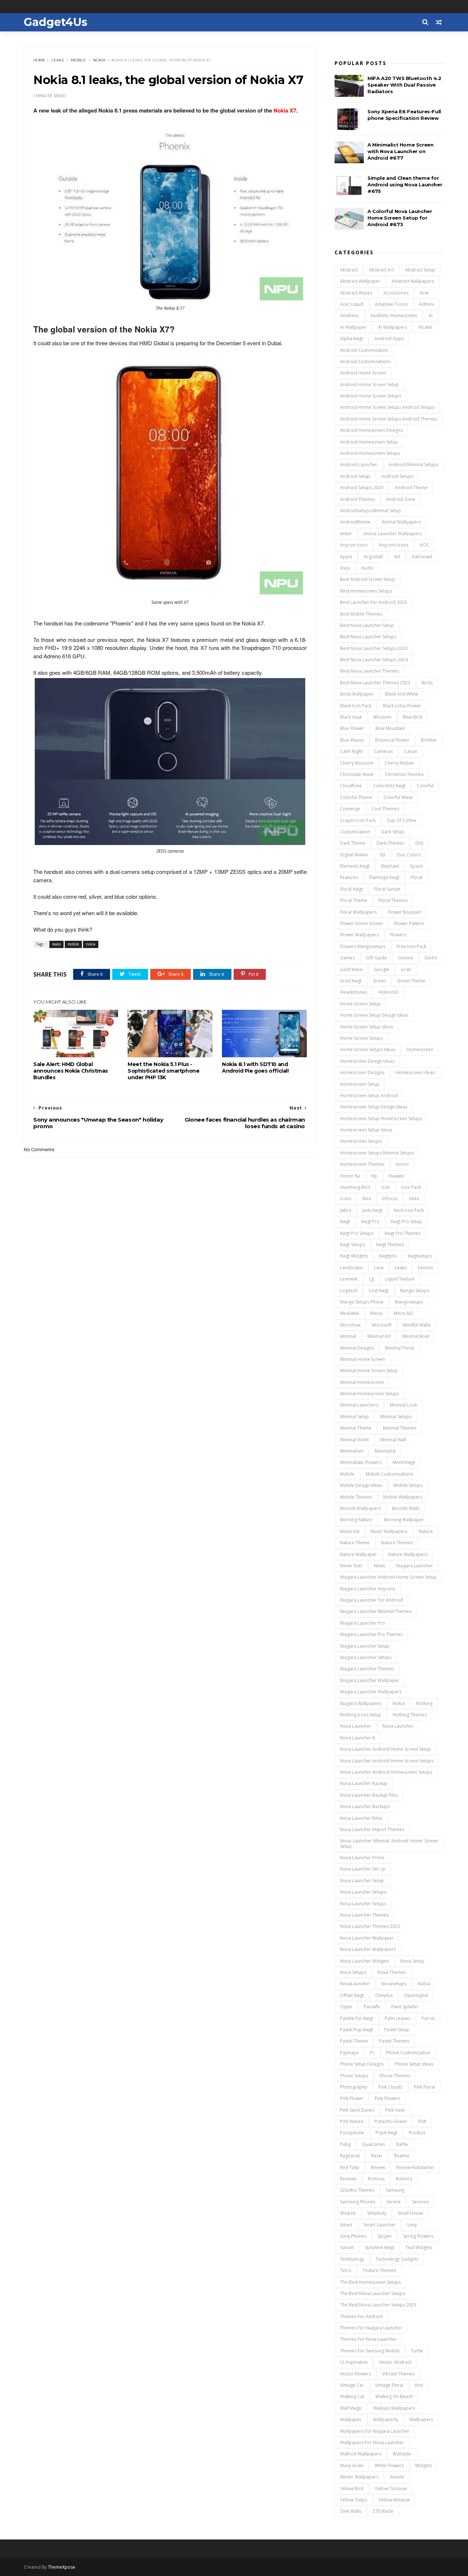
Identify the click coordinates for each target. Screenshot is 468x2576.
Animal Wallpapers (401, 522)
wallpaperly (385, 2419)
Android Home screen (363, 373)
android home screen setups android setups (387, 407)
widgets (423, 2465)
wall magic (351, 2408)
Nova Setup (412, 1961)
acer (424, 293)
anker (346, 534)
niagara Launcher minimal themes (376, 1611)
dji (383, 855)
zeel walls (351, 2511)
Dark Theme (353, 843)
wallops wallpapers (394, 2408)
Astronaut (422, 557)
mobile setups (408, 1485)
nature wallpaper (358, 1554)
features (349, 877)
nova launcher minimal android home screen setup (389, 1843)
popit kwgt (386, 2133)
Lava (379, 1268)
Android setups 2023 (362, 488)
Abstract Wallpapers (413, 281)
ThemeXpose (62, 2567)
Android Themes (357, 499)
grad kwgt (351, 981)
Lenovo (426, 1268)
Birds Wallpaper (357, 694)
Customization (355, 832)
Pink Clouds (390, 2087)
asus (345, 568)
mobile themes (356, 1497)
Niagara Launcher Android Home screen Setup (388, 1577)
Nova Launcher (356, 1726)
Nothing (424, 1703)
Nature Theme (355, 1543)
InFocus (390, 1198)
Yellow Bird (352, 2489)
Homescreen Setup (360, 1084)
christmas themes (404, 774)
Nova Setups (353, 1972)
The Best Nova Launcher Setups (373, 2293)
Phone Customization (408, 2053)
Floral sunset (387, 889)
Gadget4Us (56, 22)
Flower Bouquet (404, 912)
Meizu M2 (403, 1313)
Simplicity (377, 2213)
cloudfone (351, 786)
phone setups (354, 2076)
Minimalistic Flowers (361, 1462)
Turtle (417, 2351)
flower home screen (361, 923)
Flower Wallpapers (359, 935)
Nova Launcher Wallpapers (368, 1949)
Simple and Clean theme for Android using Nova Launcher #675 (405, 184)
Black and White (402, 694)
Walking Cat (352, 2396)
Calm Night (351, 751)
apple (346, 557)
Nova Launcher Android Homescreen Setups (386, 1772)
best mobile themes (361, 614)
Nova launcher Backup (364, 1783)
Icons (346, 1198)
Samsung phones (358, 2202)
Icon (386, 1187)
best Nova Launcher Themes (369, 671)
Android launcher (359, 465)
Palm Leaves (397, 2018)
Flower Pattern (409, 923)
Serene (394, 2202)
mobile (78, 60)
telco (346, 2270)
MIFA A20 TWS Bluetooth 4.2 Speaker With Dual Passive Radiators (404, 85)
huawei (396, 1176)
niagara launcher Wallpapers (371, 1692)
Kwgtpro (388, 1256)
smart (346, 2225)
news (379, 1566)
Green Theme (411, 981)
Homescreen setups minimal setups (377, 1153)
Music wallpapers (389, 1531)
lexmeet (349, 1279)
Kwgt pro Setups (357, 1233)
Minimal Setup (354, 1417)
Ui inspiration (354, 2362)
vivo (419, 2385)
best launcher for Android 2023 (373, 602)
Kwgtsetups (420, 1256)
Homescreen (420, 1049)
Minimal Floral (399, 1348)
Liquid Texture (400, 1279)
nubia (424, 1984)
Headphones (354, 992)
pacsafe (372, 2007)
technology (352, 2259)
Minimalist (385, 1451)
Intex (414, 1198)
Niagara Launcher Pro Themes (371, 1634)
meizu (376, 1313)
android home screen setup (369, 385)
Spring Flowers (418, 2236)
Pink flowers (388, 2098)
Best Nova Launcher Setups (368, 637)
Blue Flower (352, 728)
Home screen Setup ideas (367, 1027)
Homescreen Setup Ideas (366, 1130)
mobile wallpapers (403, 1497)
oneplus (384, 1995)
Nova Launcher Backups (365, 1806)
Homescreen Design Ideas (367, 1061)
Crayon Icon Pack (358, 820)
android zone (401, 499)
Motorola (350, 1531)
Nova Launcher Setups (363, 1904)
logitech (349, 1291)
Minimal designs (357, 1348)
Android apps (389, 338)
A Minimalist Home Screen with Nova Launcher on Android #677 (400, 151)
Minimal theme (356, 1428)
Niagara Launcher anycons (368, 1589)
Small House (411, 2213)
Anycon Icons (354, 545)
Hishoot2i (388, 992)
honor (402, 1164)
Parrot (428, 2018)
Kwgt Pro (370, 1222)
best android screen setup (368, 579)
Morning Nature (356, 1520)
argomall (373, 557)
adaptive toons (391, 304)
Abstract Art (381, 270)
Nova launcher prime (362, 1858)
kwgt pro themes (403, 1233)
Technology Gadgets (397, 2259)
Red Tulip (350, 2167)
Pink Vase (395, 2110)
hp (374, 1176)
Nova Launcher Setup (362, 1881)
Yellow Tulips (354, 2500)
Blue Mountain (390, 728)
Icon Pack (411, 1187)
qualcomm (373, 2144)
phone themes (395, 2076)
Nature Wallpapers (408, 1554)
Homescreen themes (362, 1164)
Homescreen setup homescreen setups (381, 1118)
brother (429, 740)
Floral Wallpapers (358, 912)
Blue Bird (412, 717)
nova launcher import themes (372, 1829)
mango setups (415, 1291)
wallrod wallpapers (361, 2454)
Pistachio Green (391, 2121)
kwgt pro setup (406, 1222)
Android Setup (355, 476)
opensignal (416, 1995)
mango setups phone (362, 1302)
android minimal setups (413, 465)
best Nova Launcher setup (367, 625)
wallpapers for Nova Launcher (372, 2442)
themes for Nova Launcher (368, 2339)
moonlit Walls (406, 1508)
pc (372, 2053)
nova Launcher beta (361, 1818)
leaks (58, 60)
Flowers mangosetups (363, 946)
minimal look (403, 1405)
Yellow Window (394, 2500)
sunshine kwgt (380, 2247)
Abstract (349, 270)
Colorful (425, 786)
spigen (385, 2236)
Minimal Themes (400, 1428)
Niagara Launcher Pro (363, 1623)
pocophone (352, 2133)
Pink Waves (352, 2121)
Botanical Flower (392, 740)
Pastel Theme (354, 2041)
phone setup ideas (414, 2064)
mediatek (350, 1313)
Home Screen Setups (361, 1038)
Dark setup (393, 832)
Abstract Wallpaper (360, 281)
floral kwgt (351, 889)
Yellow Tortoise (391, 2489)
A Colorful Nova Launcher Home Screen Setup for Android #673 (400, 218)
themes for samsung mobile (370, 2351)
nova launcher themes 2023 (370, 1926)
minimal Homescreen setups (369, 1394)
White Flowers (389, 2465)
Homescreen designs (362, 1072)
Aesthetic (350, 315)
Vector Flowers (355, 2374)
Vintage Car (352, 2385)
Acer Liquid (352, 304)
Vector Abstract (395, 2362)
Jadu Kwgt (372, 1210)
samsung (395, 2190)
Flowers (398, 935)
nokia (99, 60)
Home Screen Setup (360, 1004)
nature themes (397, 1543)
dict (419, 843)
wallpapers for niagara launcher (375, 2431)
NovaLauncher (355, 1984)
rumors (404, 2179)
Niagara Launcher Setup (365, 1646)
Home (39, 60)
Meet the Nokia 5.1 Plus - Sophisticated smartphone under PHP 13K (163, 1071)
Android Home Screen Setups (371, 396)
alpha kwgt (352, 338)
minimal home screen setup (369, 1371)
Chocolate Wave (357, 774)
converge (350, 809)
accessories (396, 293)
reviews (348, 2179)
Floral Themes (393, 900)
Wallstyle (402, 2454)
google (382, 969)
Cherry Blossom (357, 763)
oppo (346, 2007)
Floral (416, 877)
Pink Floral (424, 2087)
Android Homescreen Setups (370, 453)
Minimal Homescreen (362, 1382)
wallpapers (421, 2419)
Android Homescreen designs (371, 430)
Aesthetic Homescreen (394, 315)
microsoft (382, 1325)
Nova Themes (392, 1972)
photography (354, 2087)
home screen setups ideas (368, 1049)
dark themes (390, 843)
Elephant (390, 866)
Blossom (382, 717)
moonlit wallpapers (360, 1508)
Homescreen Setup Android (369, 1095)
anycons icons (394, 545)
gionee (406, 958)
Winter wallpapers (359, 2477)
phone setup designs (362, 2064)
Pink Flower (352, 2098)
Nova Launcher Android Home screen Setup (386, 1749)
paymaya (349, 2053)
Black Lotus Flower (402, 706)
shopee (348, 2213)
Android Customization (364, 350)
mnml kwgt (404, 1462)
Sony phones (353, 2236)
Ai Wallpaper (353, 327)
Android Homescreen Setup (369, 442)
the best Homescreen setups (370, 2282)
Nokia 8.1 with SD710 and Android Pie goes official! (255, 1068)
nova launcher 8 (357, 1738)
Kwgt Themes (390, 1245)
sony (412, 2225)
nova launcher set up (363, 1869)
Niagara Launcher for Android (371, 1600)
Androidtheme (355, 522)
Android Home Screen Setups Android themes (388, 419)
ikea (367, 1198)
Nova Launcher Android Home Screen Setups (387, 1761)
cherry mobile (399, 763)
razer (377, 2156)
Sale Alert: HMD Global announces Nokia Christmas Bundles (71, 1071)
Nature (426, 1531)
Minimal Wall (393, 1440)
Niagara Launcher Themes (367, 1669)
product (417, 2133)
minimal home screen (363, 1359)
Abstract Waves (356, 293)
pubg (345, 2144)
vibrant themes (398, 2374)
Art (397, 557)
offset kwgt (352, 1995)
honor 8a (350, 1176)
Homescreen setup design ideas (374, 1107)
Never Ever (351, 1566)
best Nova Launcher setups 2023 (374, 648)
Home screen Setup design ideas (374, 1015)
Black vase (351, 717)
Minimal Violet (354, 1440)
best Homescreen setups (366, 591)
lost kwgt (379, 1291)
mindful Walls (417, 1325)
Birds (427, 683)
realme (402, 2156)
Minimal (348, 1336)
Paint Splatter (405, 2007)
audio (367, 568)
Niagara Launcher (415, 1566)
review (378, 2167)
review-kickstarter (415, 2167)
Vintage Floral (389, 2385)
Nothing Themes (410, 1715)
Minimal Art (379, 1336)
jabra (346, 1210)
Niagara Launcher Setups (366, 1657)
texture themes (379, 2270)
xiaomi (397, 2477)
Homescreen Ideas (415, 1072)
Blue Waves (352, 740)
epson (417, 866)
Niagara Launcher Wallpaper (370, 1680)
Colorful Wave (398, 797)
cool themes (385, 809)
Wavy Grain (352, 2465)
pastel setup (397, 2030)
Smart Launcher (380, 2225)
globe (431, 958)
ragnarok (350, 2156)
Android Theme (411, 488)
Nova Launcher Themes (364, 1915)
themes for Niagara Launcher (371, 2328)
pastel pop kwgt (356, 2030)
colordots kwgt (389, 786)
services (420, 2202)
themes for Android (361, 2316)
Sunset (347, 2247)
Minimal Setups (396, 1417)
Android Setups (397, 476)
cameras (383, 751)
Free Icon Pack (412, 946)
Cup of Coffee (402, 820)
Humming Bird (355, 1187)
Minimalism (352, 1451)
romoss (376, 2179)
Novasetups (394, 1984)
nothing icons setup (361, 1715)
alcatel (425, 327)
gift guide (376, 958)
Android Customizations (365, 362)
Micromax (350, 1325)
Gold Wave (351, 969)
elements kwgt (355, 866)
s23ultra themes (357, 2190)
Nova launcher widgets (365, 1961)
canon (411, 751)
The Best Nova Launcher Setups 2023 (378, 2305)
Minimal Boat (416, 1336)
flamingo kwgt (384, 877)
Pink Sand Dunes (357, 2110)
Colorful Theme (356, 797)
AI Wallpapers (392, 327)
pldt (422, 2121)
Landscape (351, 1268)
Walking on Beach (394, 2396)
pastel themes (394, 2041)
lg (371, 1279)
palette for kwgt (357, 2018)
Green (379, 981)
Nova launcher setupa (363, 1892)
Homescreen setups (361, 1141)
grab (406, 969)
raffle (402, 2144)
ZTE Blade (383, 2511)
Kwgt (345, 1222)
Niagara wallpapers (361, 1703)
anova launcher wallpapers (392, 534)
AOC (424, 545)
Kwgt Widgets (354, 1256)
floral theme (354, 900)
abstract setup (420, 270)
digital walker (354, 855)
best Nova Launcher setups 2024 (374, 660)
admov (427, 304)
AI (431, 315)
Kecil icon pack (409, 1210)
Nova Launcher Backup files (369, 1795)
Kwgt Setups (352, 1245)
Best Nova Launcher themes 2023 (375, 683)
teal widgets (419, 2247)
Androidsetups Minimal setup (371, 511)
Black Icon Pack (356, 706)
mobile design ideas (361, 1485)
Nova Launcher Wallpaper (367, 1938)
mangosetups (409, 1302)
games (347, 958)
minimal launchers (359, 1405)
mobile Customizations (389, 1474)
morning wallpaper (404, 1520)
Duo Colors (409, 855)
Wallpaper (351, 2419)
